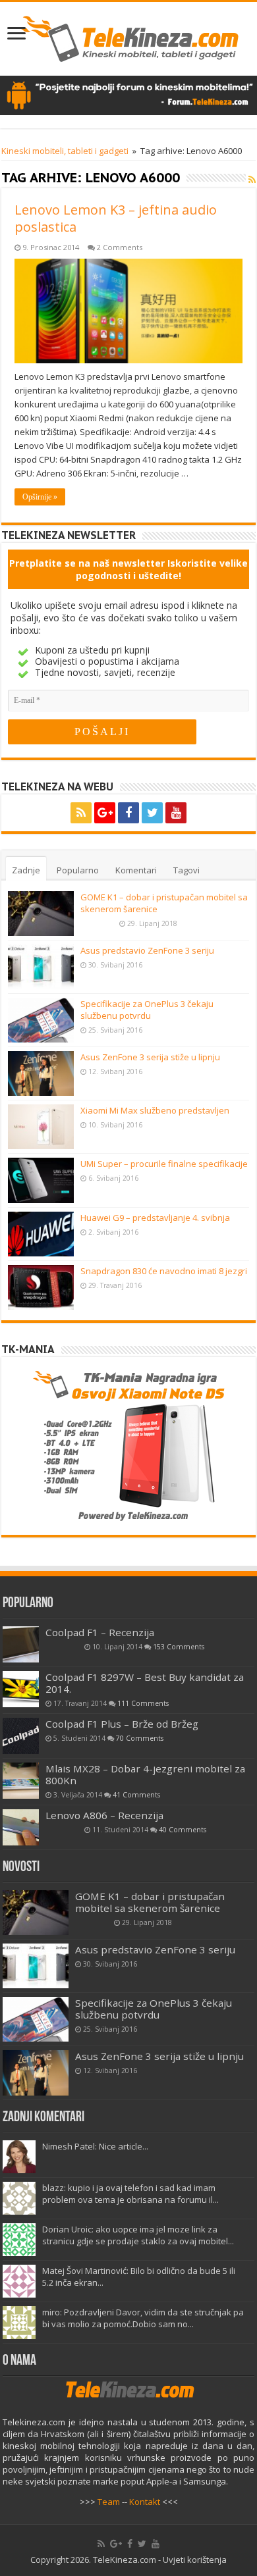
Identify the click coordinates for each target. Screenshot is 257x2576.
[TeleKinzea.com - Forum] (128, 94)
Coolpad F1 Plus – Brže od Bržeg (122, 1724)
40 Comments (183, 1830)
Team (109, 2502)
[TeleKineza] (129, 36)
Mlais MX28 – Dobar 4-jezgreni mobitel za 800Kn (145, 1774)
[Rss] (81, 813)
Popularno (78, 870)
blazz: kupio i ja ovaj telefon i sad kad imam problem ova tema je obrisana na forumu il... (130, 2194)
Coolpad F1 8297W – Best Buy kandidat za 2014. (145, 1683)
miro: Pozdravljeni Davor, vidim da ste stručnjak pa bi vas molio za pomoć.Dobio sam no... (143, 2318)
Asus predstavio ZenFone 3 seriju (147, 950)
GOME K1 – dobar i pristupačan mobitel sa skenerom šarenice (150, 1902)
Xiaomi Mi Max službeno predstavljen (155, 1110)
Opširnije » (40, 497)
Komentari (136, 870)
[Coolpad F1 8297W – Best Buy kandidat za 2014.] (21, 1689)
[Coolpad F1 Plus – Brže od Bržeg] (21, 1736)
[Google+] (105, 813)
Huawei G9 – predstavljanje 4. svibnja (155, 1218)
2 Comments (120, 247)
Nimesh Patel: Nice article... (95, 2146)
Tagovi (186, 870)
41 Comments (136, 1795)
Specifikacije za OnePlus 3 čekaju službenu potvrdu (147, 1010)
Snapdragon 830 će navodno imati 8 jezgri (164, 1271)
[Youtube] (176, 813)
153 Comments (179, 1647)
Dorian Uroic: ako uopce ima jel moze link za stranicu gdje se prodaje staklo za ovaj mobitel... (138, 2235)
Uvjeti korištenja (195, 2560)
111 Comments (143, 1703)
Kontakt (145, 2502)
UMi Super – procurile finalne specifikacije (164, 1164)
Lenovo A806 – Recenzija (104, 1815)
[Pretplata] (252, 179)
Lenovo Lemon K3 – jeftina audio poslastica (116, 218)
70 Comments (140, 1738)
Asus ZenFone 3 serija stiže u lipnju (150, 1057)
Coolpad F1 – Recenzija (100, 1632)
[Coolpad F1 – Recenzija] (21, 1644)
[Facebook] (128, 813)
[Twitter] (152, 813)
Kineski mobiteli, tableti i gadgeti (65, 151)
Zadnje (26, 870)
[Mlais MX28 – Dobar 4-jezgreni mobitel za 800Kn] (21, 1781)
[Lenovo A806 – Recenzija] (21, 1827)
